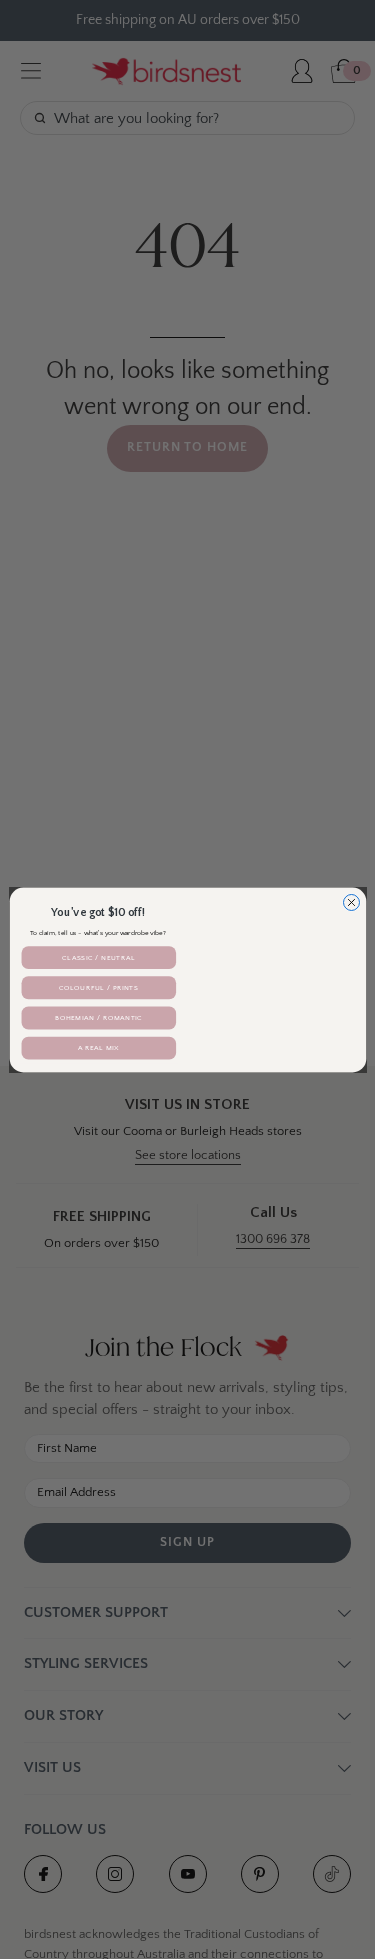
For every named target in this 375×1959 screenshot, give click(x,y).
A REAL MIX (98, 1048)
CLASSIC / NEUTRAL (98, 957)
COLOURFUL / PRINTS (99, 987)
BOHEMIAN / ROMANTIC (98, 1017)
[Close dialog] (351, 902)
